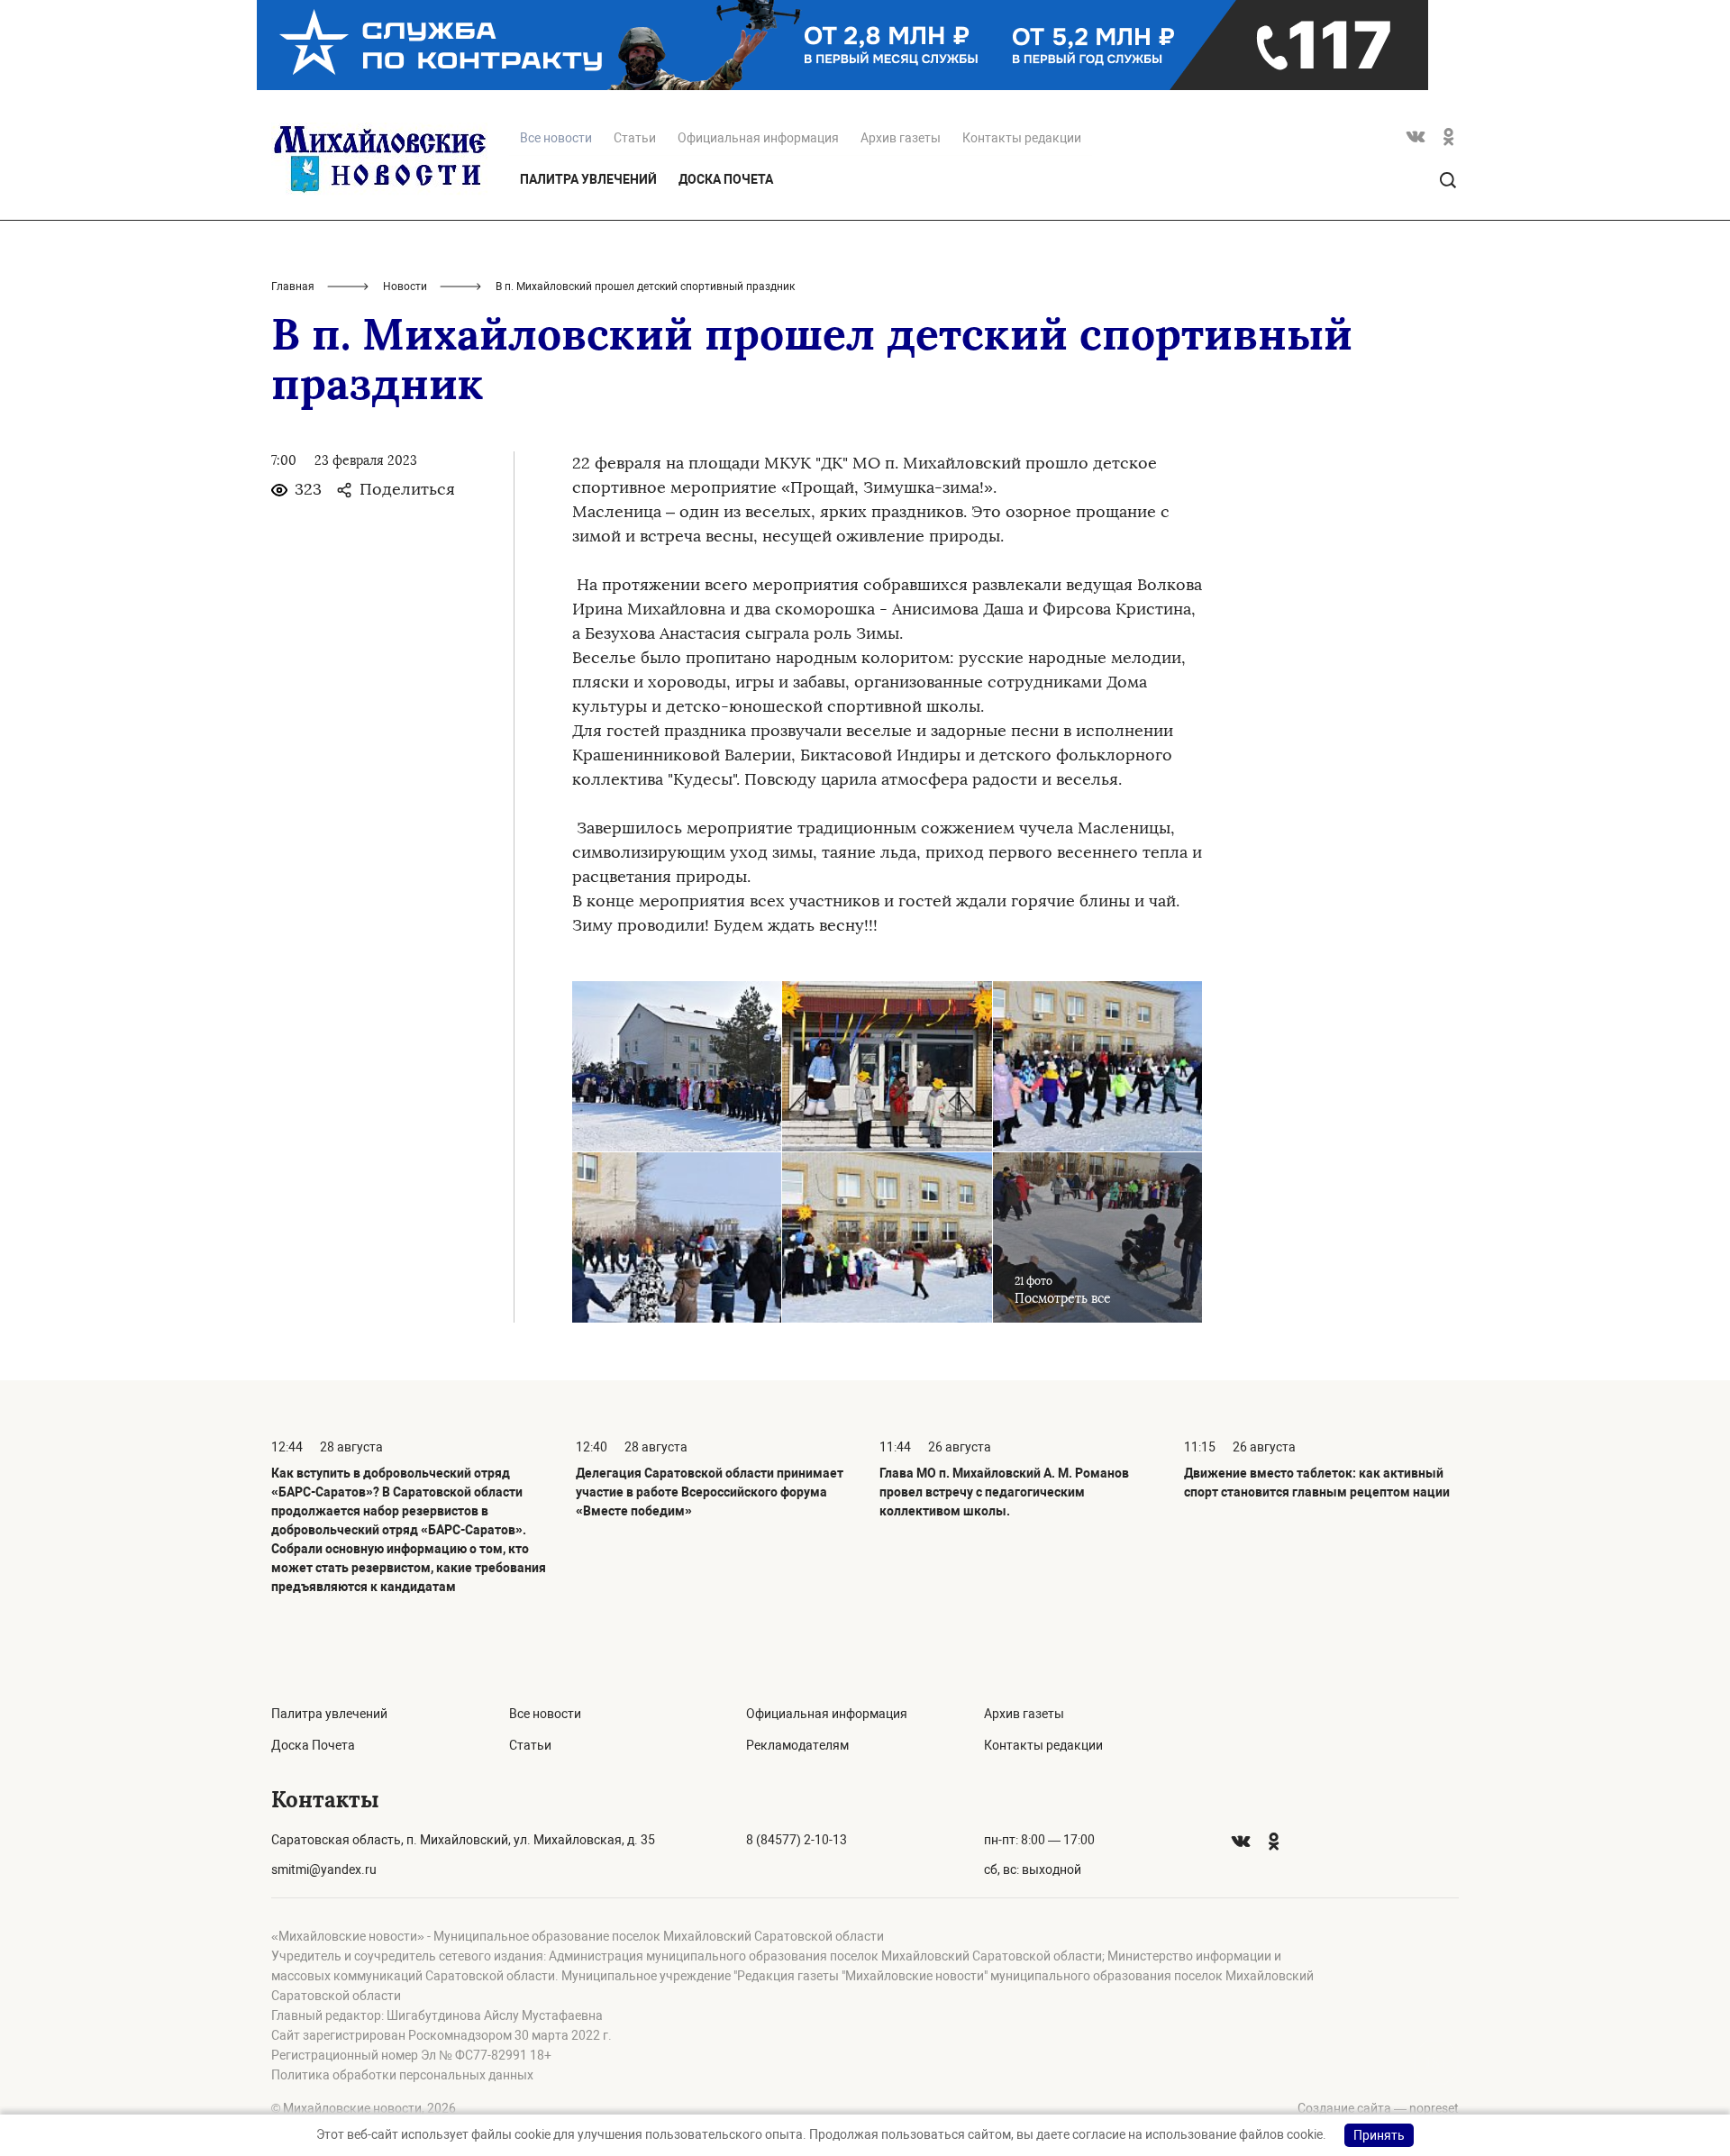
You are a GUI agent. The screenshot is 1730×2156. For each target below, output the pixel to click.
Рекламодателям (797, 1745)
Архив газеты (901, 138)
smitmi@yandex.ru (324, 1869)
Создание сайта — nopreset (1378, 2108)
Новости (405, 287)
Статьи (635, 138)
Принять (1379, 2135)
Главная (293, 287)
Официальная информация (758, 138)
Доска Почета (726, 179)
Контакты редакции (1022, 138)
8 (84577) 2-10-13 (797, 1840)
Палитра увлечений (588, 179)
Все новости (545, 1714)
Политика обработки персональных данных (402, 2075)
